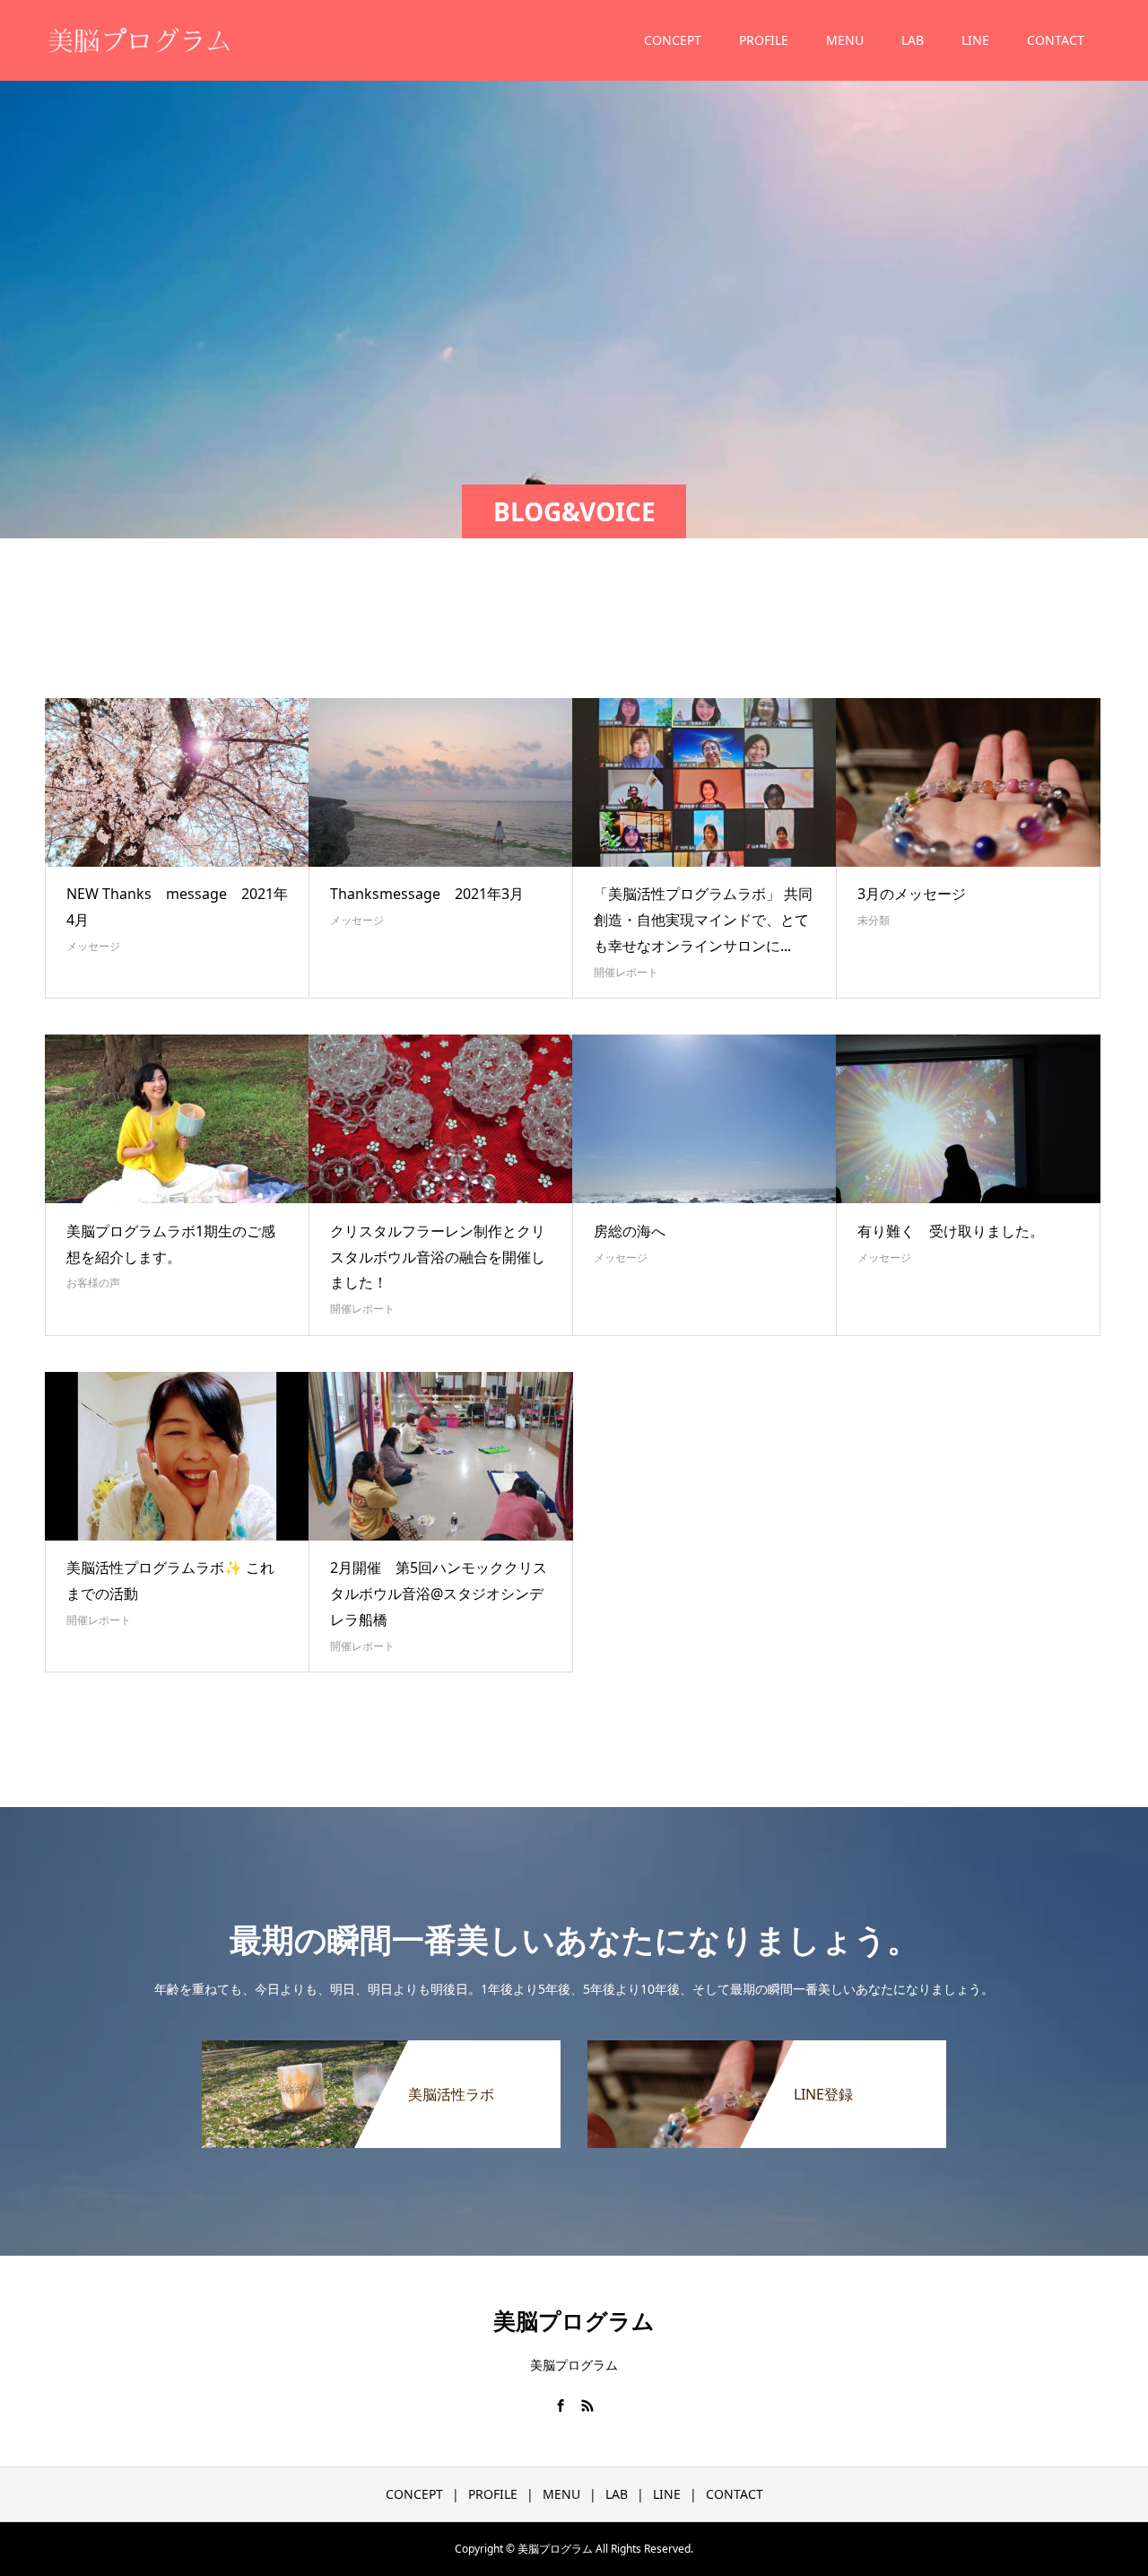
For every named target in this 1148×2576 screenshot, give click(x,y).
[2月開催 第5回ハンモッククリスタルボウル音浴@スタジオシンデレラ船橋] (441, 1456)
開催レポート (626, 972)
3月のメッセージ (912, 894)
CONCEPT (673, 40)
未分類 (874, 920)
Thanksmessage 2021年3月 (427, 894)
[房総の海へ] (704, 1119)
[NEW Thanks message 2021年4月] (177, 782)
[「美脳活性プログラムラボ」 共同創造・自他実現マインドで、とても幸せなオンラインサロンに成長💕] (704, 782)
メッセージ (93, 946)
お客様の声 (93, 1283)
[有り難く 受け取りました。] (968, 1119)
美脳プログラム (574, 2320)
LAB (913, 40)
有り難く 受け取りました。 (951, 1231)
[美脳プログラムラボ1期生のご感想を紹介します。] (177, 1119)
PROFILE (764, 40)
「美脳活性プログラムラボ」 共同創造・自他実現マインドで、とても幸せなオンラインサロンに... (703, 920)
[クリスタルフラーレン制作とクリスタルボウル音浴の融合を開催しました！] (441, 1119)
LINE (975, 40)
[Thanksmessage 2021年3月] (441, 782)
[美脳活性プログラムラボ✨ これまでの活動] (177, 1456)
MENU (845, 40)
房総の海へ (630, 1231)
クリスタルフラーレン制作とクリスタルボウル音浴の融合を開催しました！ (438, 1257)
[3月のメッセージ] (968, 782)
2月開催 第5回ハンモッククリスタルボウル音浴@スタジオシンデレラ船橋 (439, 1594)
